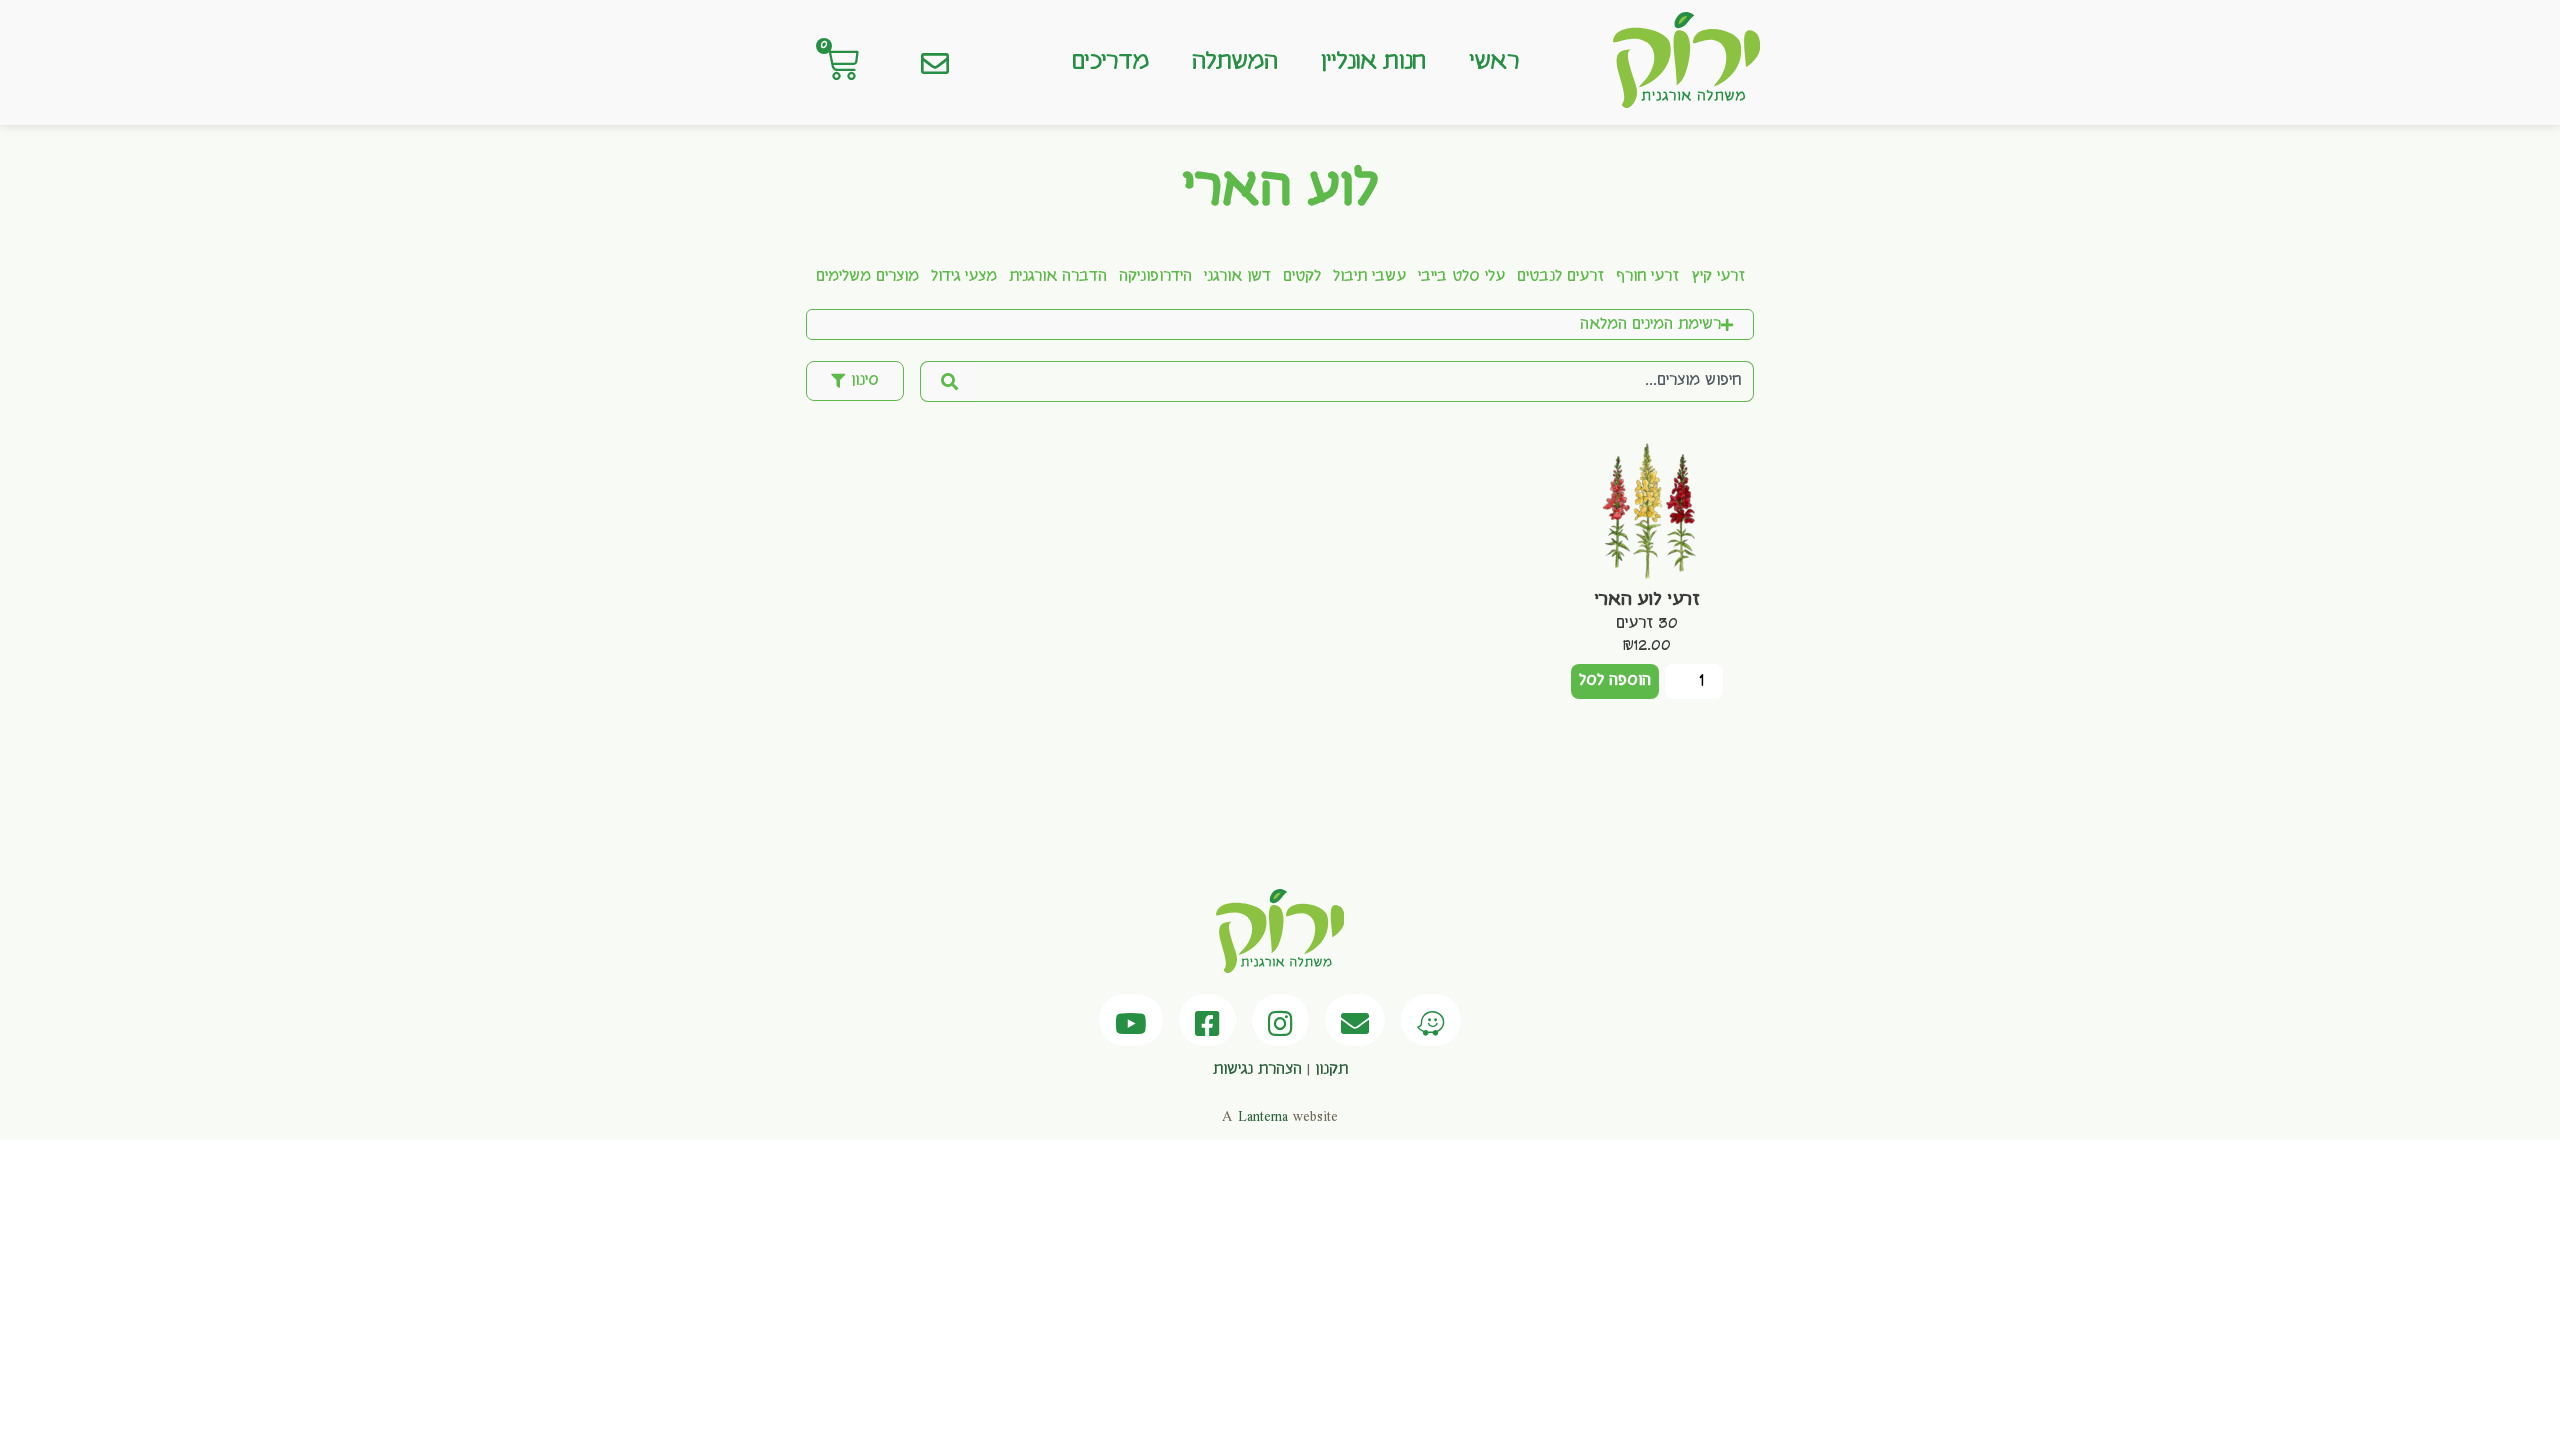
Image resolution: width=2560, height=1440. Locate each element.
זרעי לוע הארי (1647, 600)
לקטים (1302, 277)
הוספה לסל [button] (1615, 681)
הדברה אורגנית (1058, 277)
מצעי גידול (964, 277)
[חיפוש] (948, 381)
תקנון (1331, 1070)
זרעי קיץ (1718, 277)
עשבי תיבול (1369, 277)
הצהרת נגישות (1257, 1070)
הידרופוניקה (1155, 277)
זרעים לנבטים (1560, 277)
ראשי (1494, 62)
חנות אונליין (1373, 62)
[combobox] (1365, 381)
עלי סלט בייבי (1461, 277)
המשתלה (1234, 62)
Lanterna (1263, 1117)
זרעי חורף (1647, 277)
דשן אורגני (1237, 277)
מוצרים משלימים (867, 277)
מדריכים (1110, 62)
